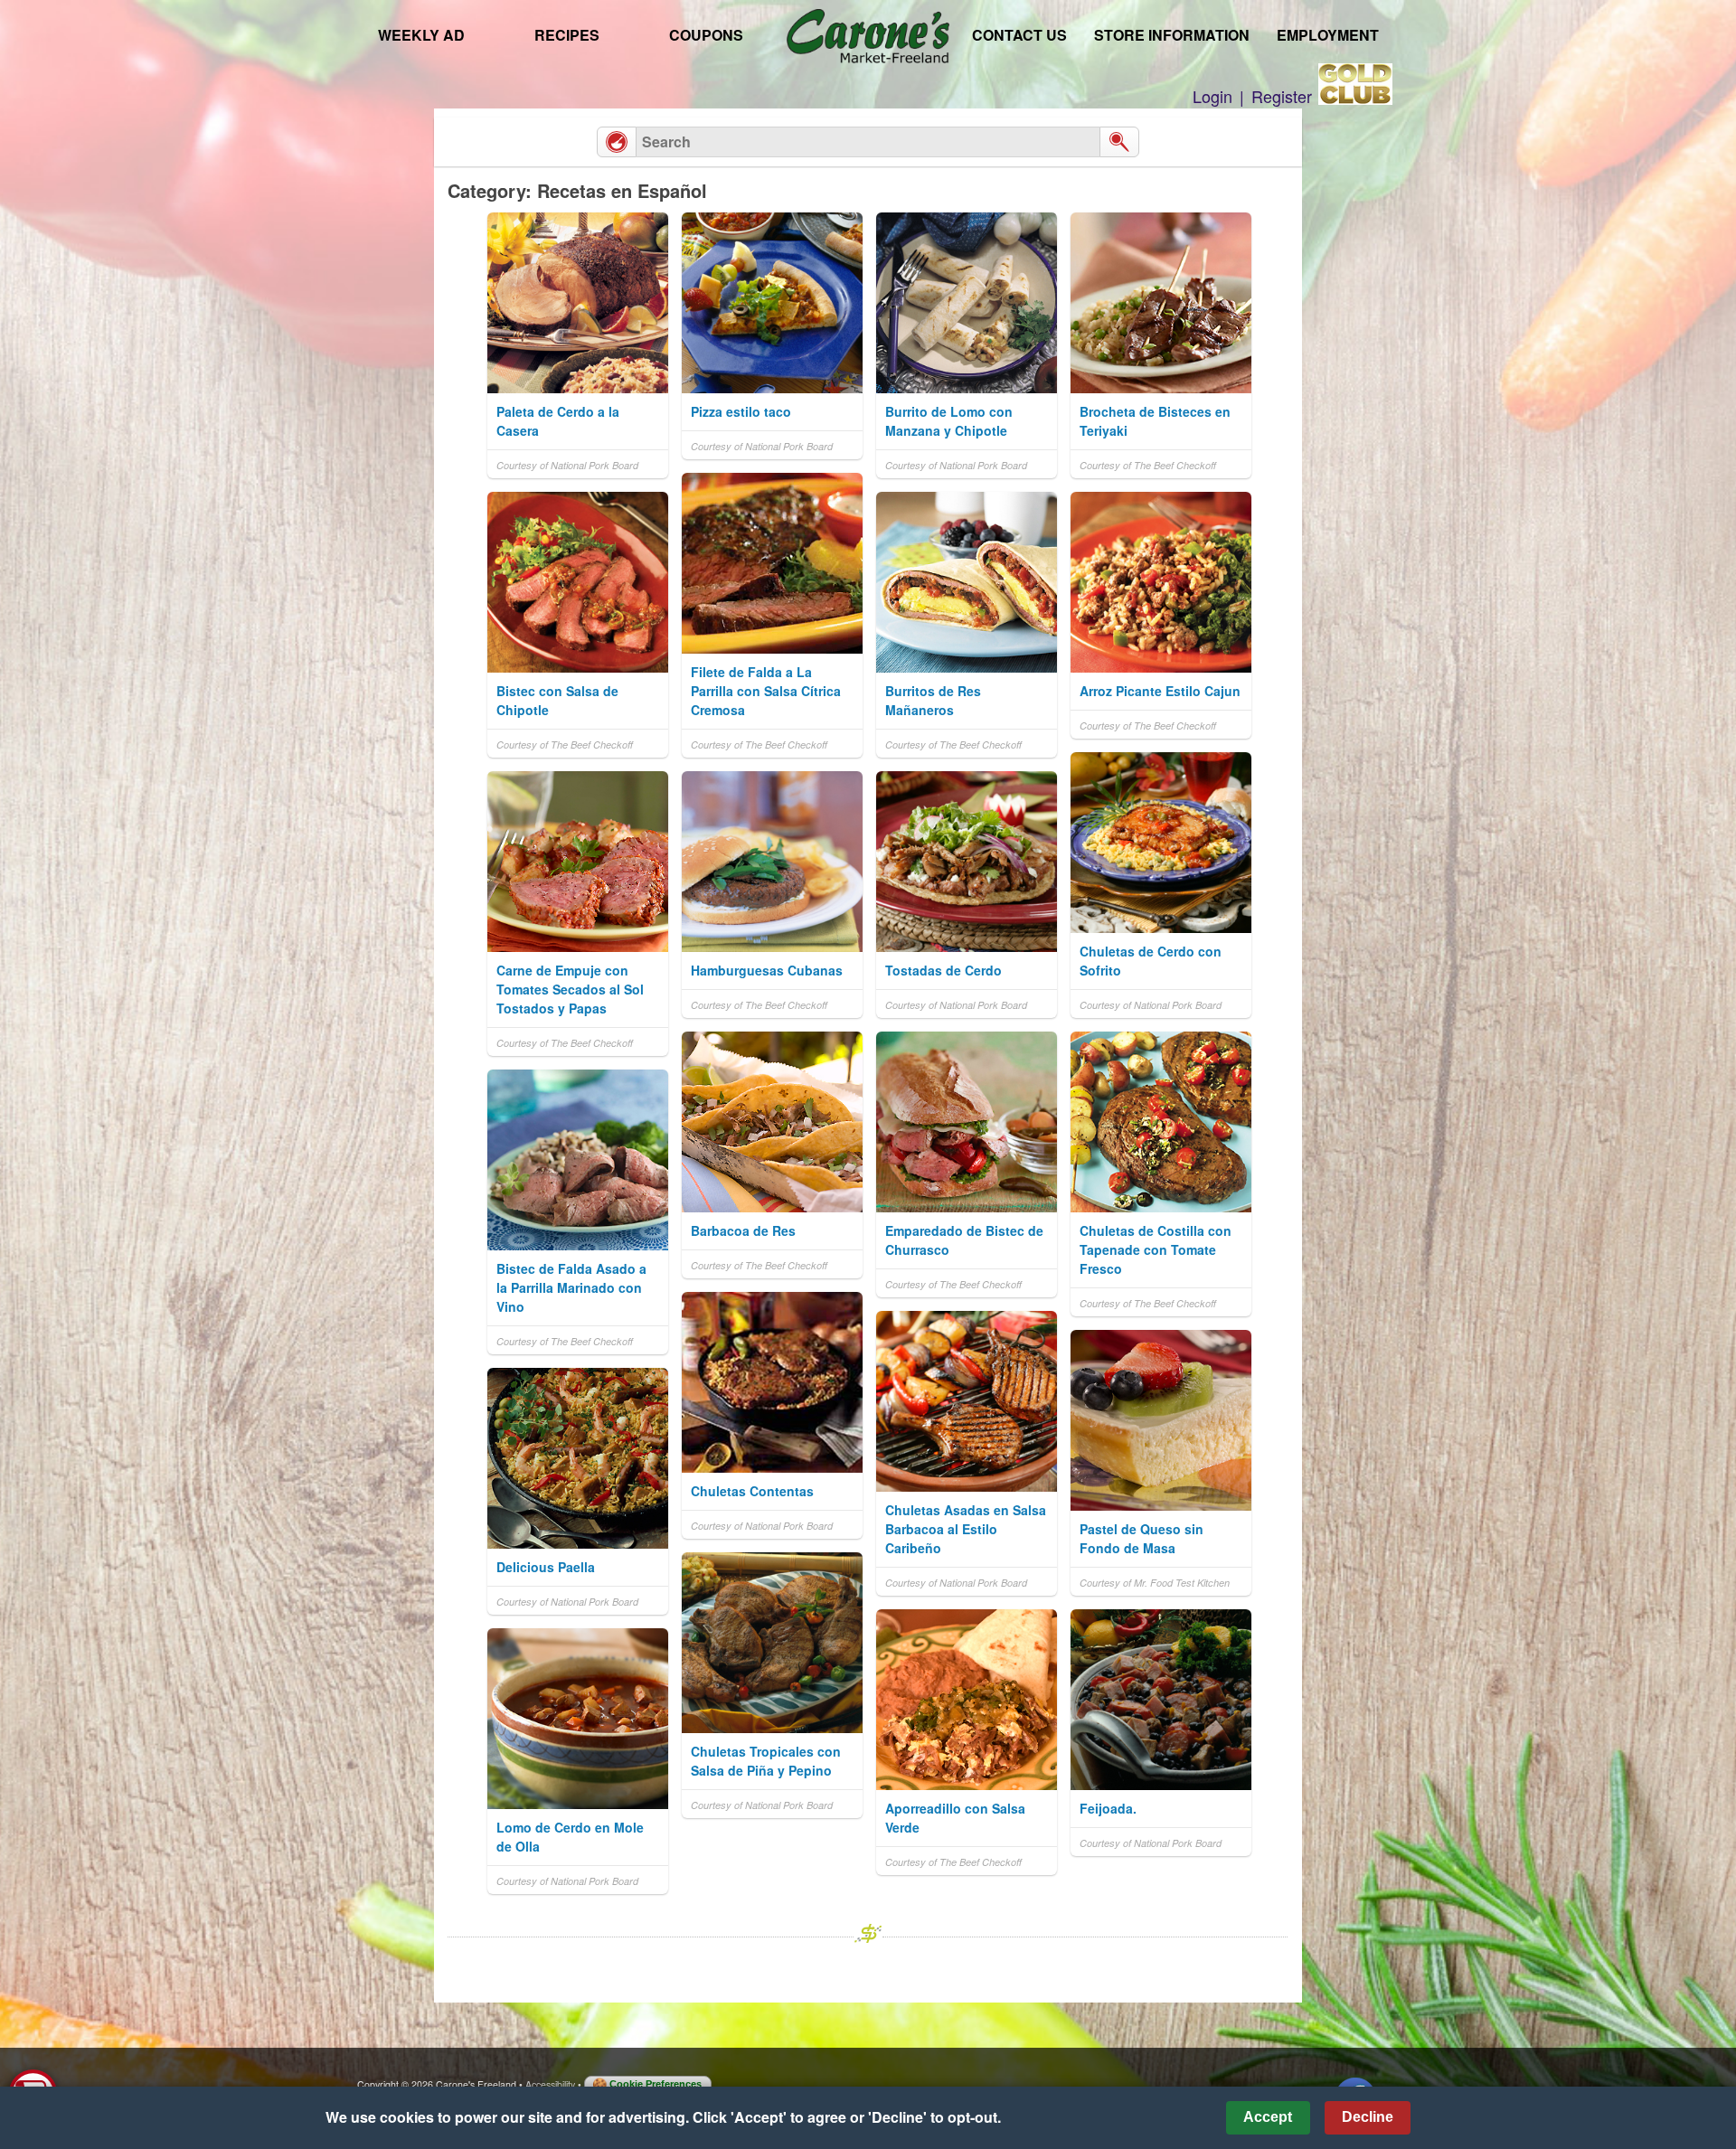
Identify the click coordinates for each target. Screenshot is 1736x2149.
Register (1282, 96)
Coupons (706, 35)
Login (1212, 96)
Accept (1268, 2117)
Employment (1328, 35)
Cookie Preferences (656, 2084)
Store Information (1172, 35)
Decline (1368, 2117)
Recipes (567, 35)
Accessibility (550, 2084)
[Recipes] (617, 142)
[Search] (1119, 142)
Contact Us (1019, 35)
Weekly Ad (421, 35)
